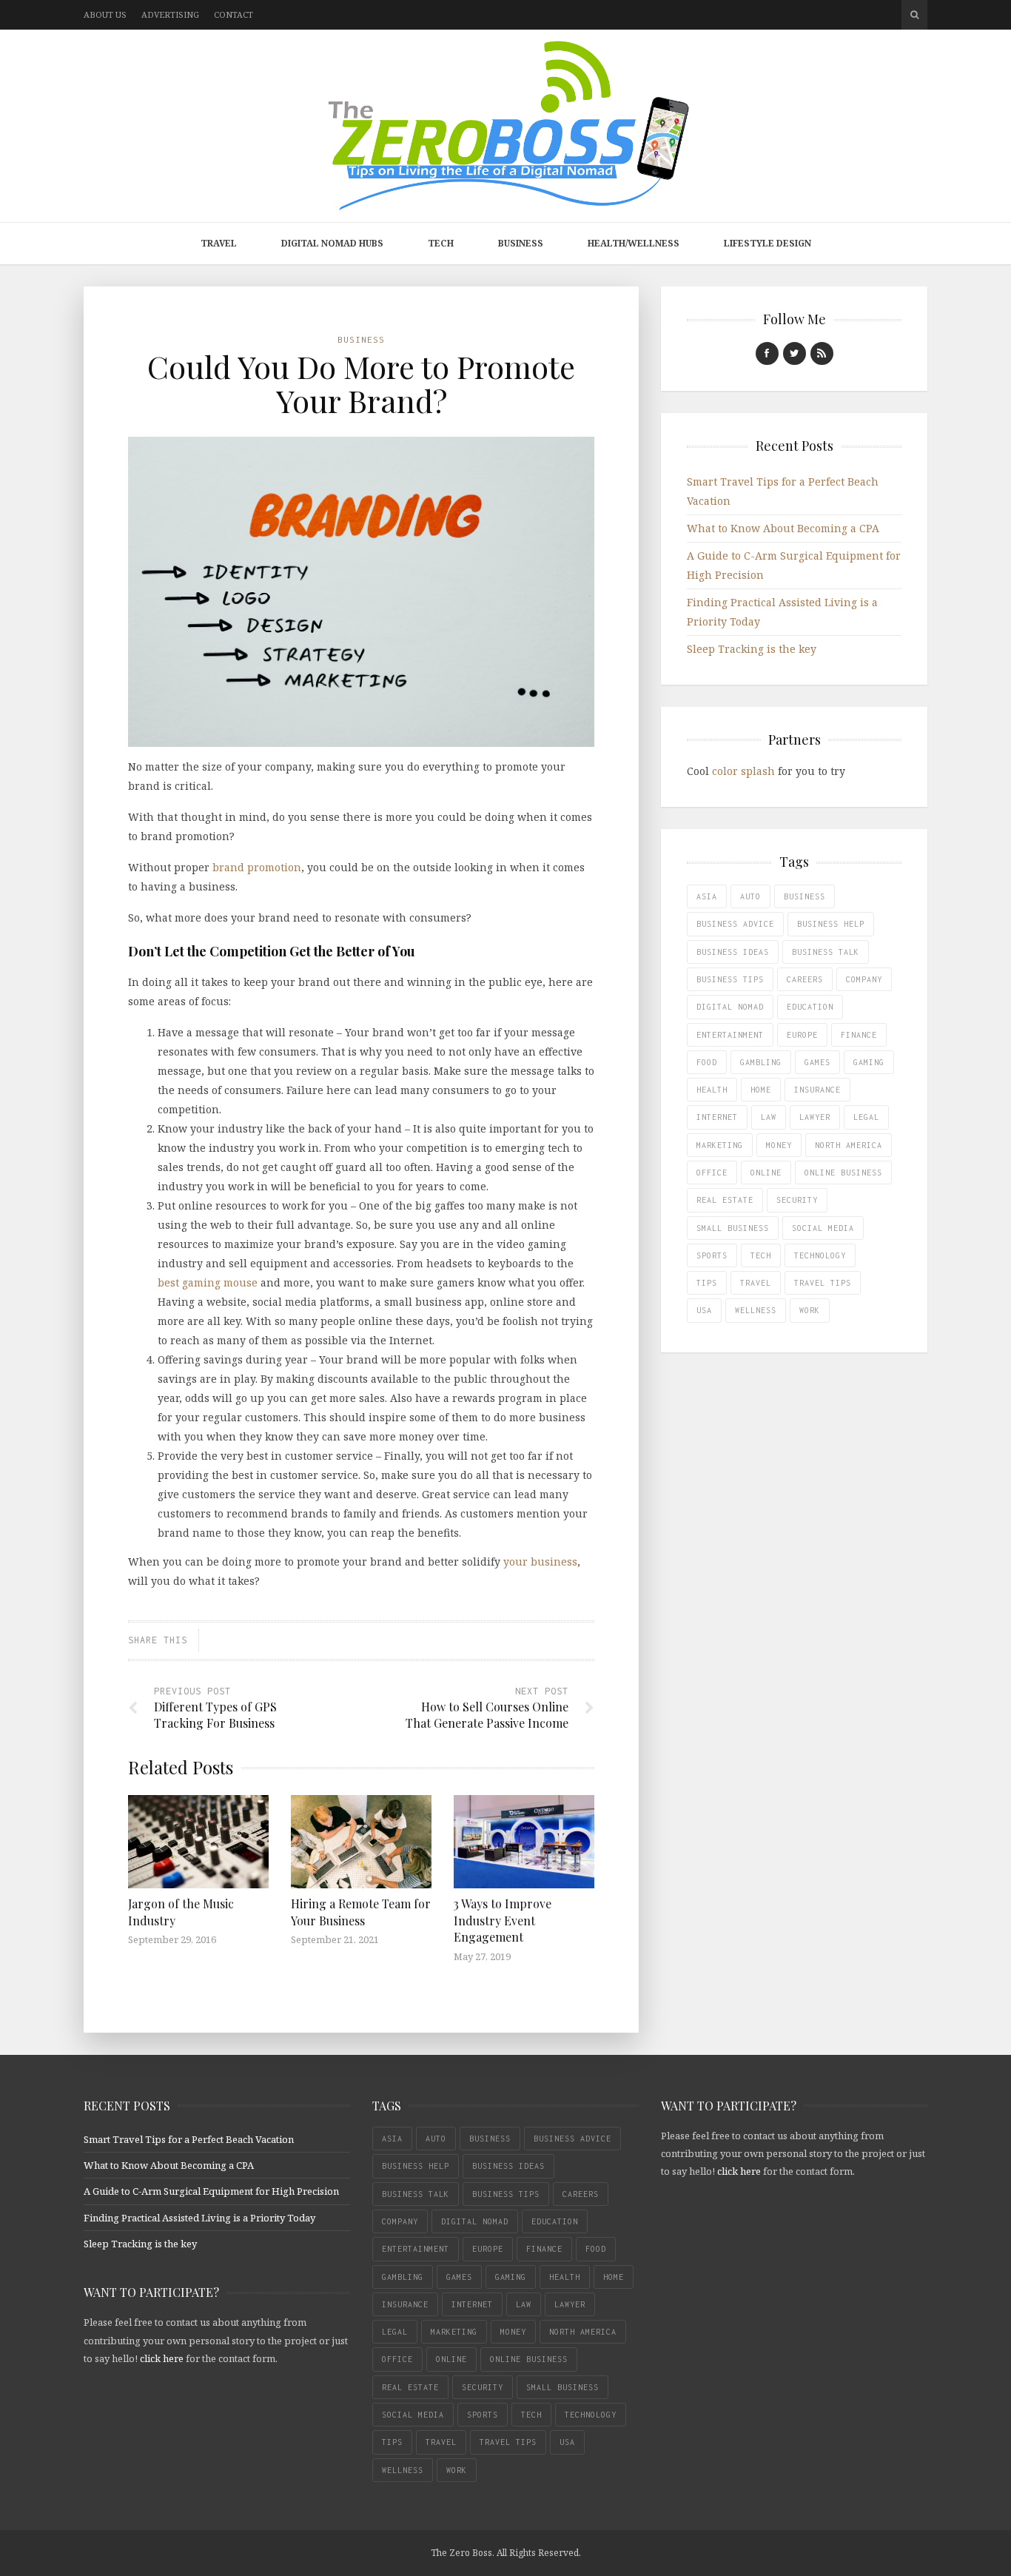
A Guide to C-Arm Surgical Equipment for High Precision (211, 2191)
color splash (743, 771)
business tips (730, 979)
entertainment (730, 1035)
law (769, 1117)
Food (707, 1062)
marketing (720, 1145)
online (766, 1173)
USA (704, 1310)
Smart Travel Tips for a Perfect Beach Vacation (189, 2139)
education (810, 1007)
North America (849, 1145)
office (712, 1173)
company (864, 979)
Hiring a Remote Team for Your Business (361, 1912)
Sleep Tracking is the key (752, 649)
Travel (219, 243)
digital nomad (730, 1007)
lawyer (815, 1117)
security (797, 1200)
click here (162, 2358)
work (810, 1310)
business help (831, 924)
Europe (802, 1035)
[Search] (914, 15)
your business (540, 1562)
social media (823, 1228)
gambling (761, 1062)
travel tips (823, 1283)
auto (750, 896)
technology (820, 1255)
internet (717, 1117)
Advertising (170, 14)
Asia (707, 896)
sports (712, 1255)
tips (707, 1283)
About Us (105, 14)
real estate (725, 1200)
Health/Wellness (634, 243)
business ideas (733, 952)
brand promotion (257, 867)
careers (805, 979)
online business (843, 1173)
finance (859, 1035)
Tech (441, 243)
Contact (234, 14)
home (761, 1090)
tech (761, 1255)
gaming (869, 1062)
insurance (817, 1090)
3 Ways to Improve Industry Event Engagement (503, 1920)
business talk (826, 952)
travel (756, 1283)
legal (866, 1117)
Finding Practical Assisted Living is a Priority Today (199, 2218)
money (779, 1145)
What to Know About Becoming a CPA (783, 528)
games (817, 1062)
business (805, 896)
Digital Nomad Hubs (332, 243)
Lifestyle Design (768, 243)
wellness (756, 1310)
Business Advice (735, 924)
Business (521, 243)
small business (733, 1228)
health (712, 1090)
